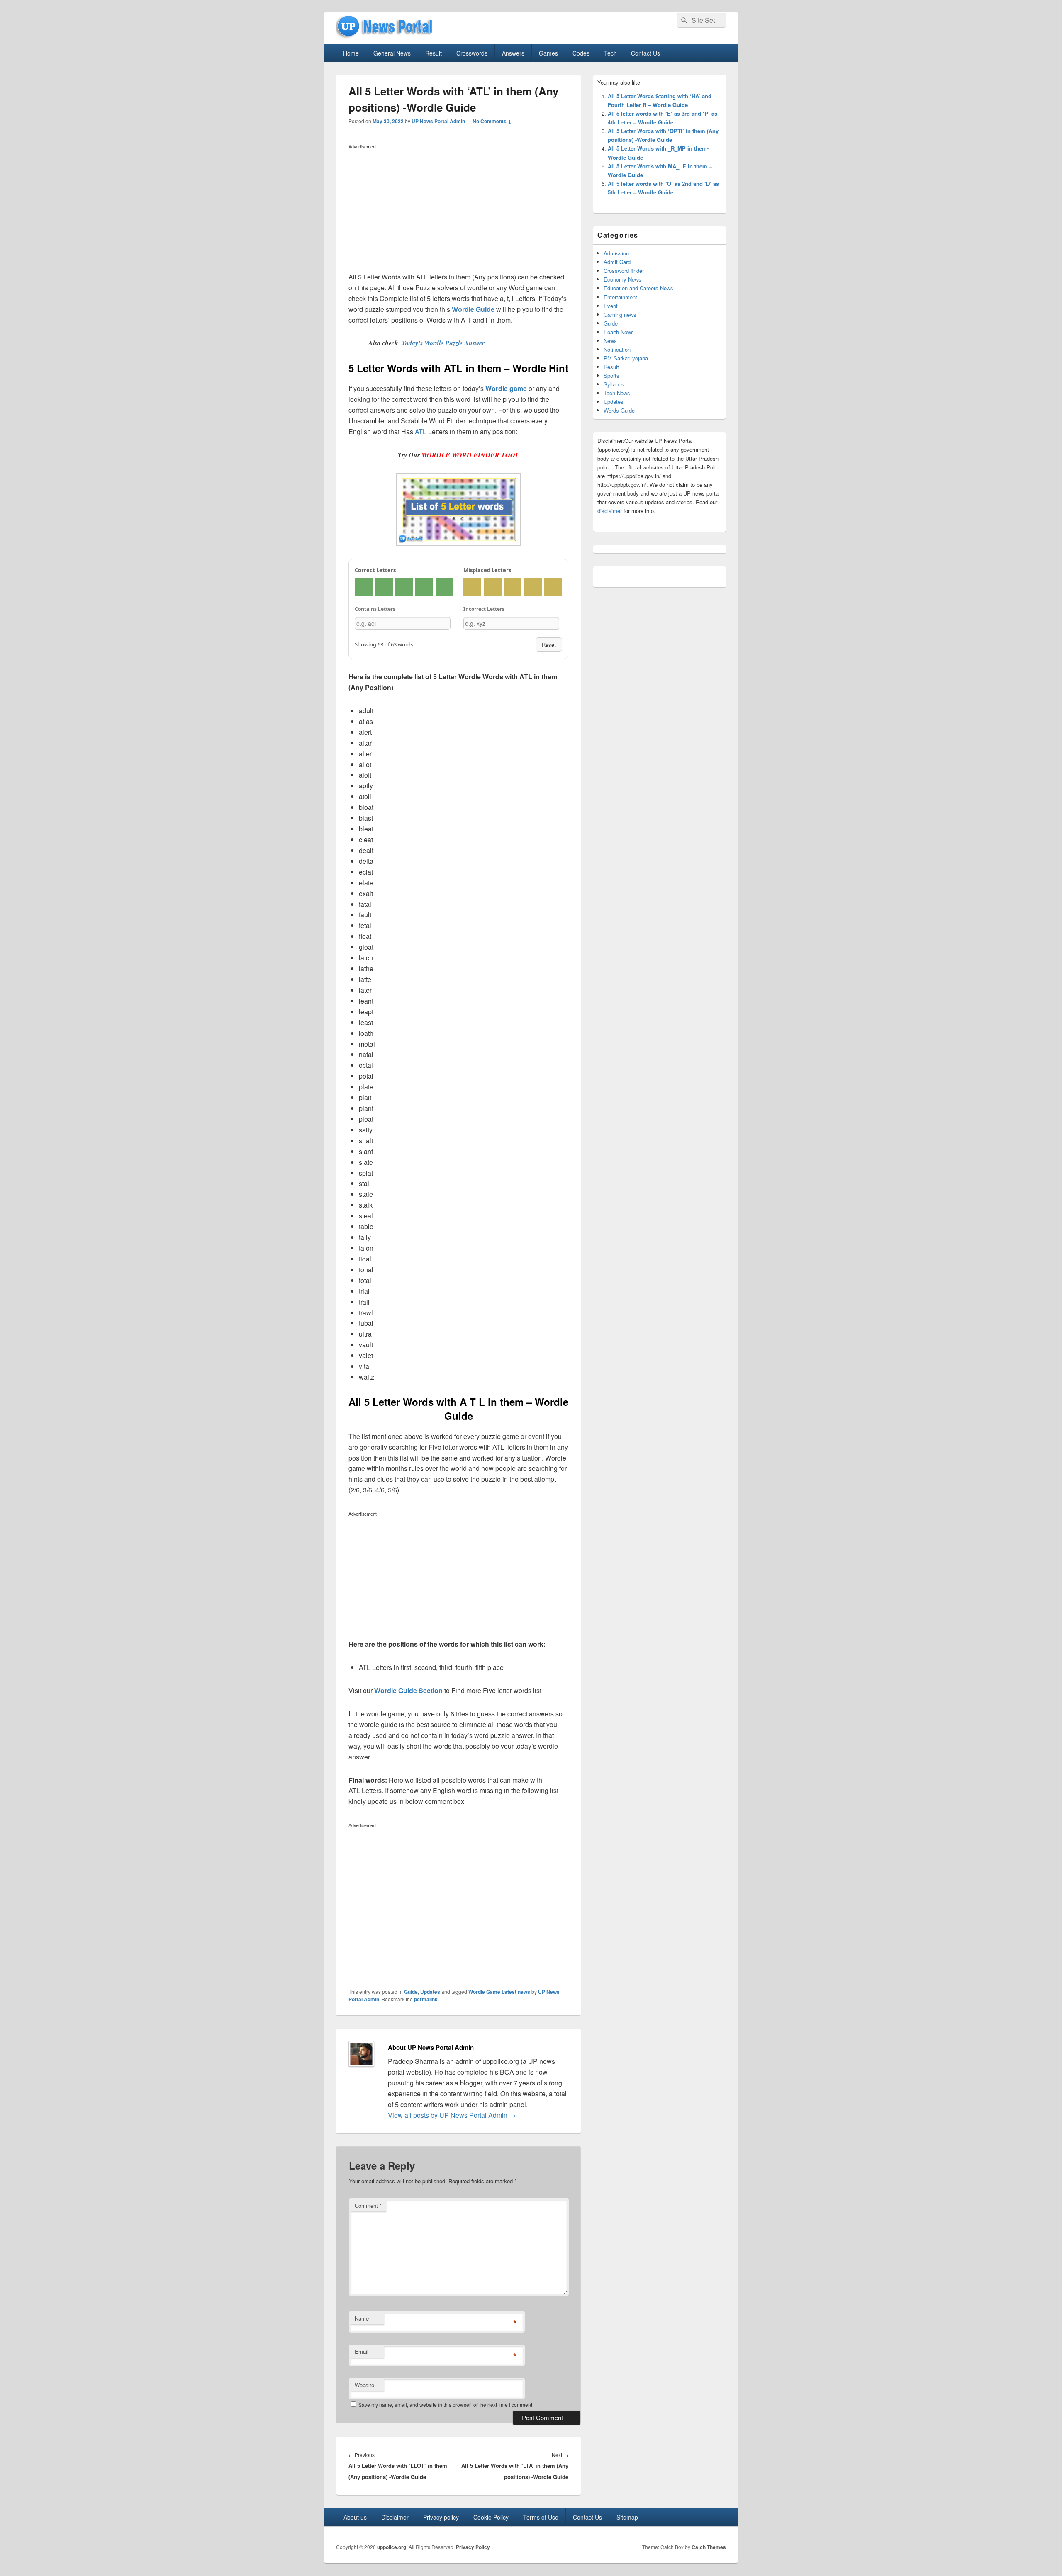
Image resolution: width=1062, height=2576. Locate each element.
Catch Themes (709, 2547)
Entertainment (620, 297)
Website (364, 2385)
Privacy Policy (473, 2547)
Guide (411, 1992)
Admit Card (617, 262)
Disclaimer (395, 2517)
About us (355, 2517)
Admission (616, 253)
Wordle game (506, 388)
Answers (513, 53)
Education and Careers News (638, 288)
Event (611, 306)
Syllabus (614, 384)
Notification (617, 349)
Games (548, 53)
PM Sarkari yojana (626, 358)
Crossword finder (624, 271)
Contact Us (645, 53)
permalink (426, 1999)
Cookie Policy (491, 2517)
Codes (581, 53)
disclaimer (610, 511)
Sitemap (627, 2517)
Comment (368, 2205)
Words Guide (619, 410)
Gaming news (620, 315)
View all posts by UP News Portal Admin (452, 2115)
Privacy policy (441, 2517)
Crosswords (472, 53)
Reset (549, 645)
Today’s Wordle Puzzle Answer (443, 343)
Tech (610, 53)
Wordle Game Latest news (499, 1992)
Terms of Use (541, 2517)
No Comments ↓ (492, 121)
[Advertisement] (458, 210)
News (610, 341)
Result (434, 53)
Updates (430, 1992)
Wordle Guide (473, 309)
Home (351, 53)
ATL (421, 431)
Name (362, 2318)
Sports (611, 375)
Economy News (622, 279)
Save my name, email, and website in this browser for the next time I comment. (446, 2405)
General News (392, 53)
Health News (619, 332)
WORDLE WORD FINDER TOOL (470, 455)
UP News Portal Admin (438, 121)
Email (362, 2351)
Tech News (617, 393)
